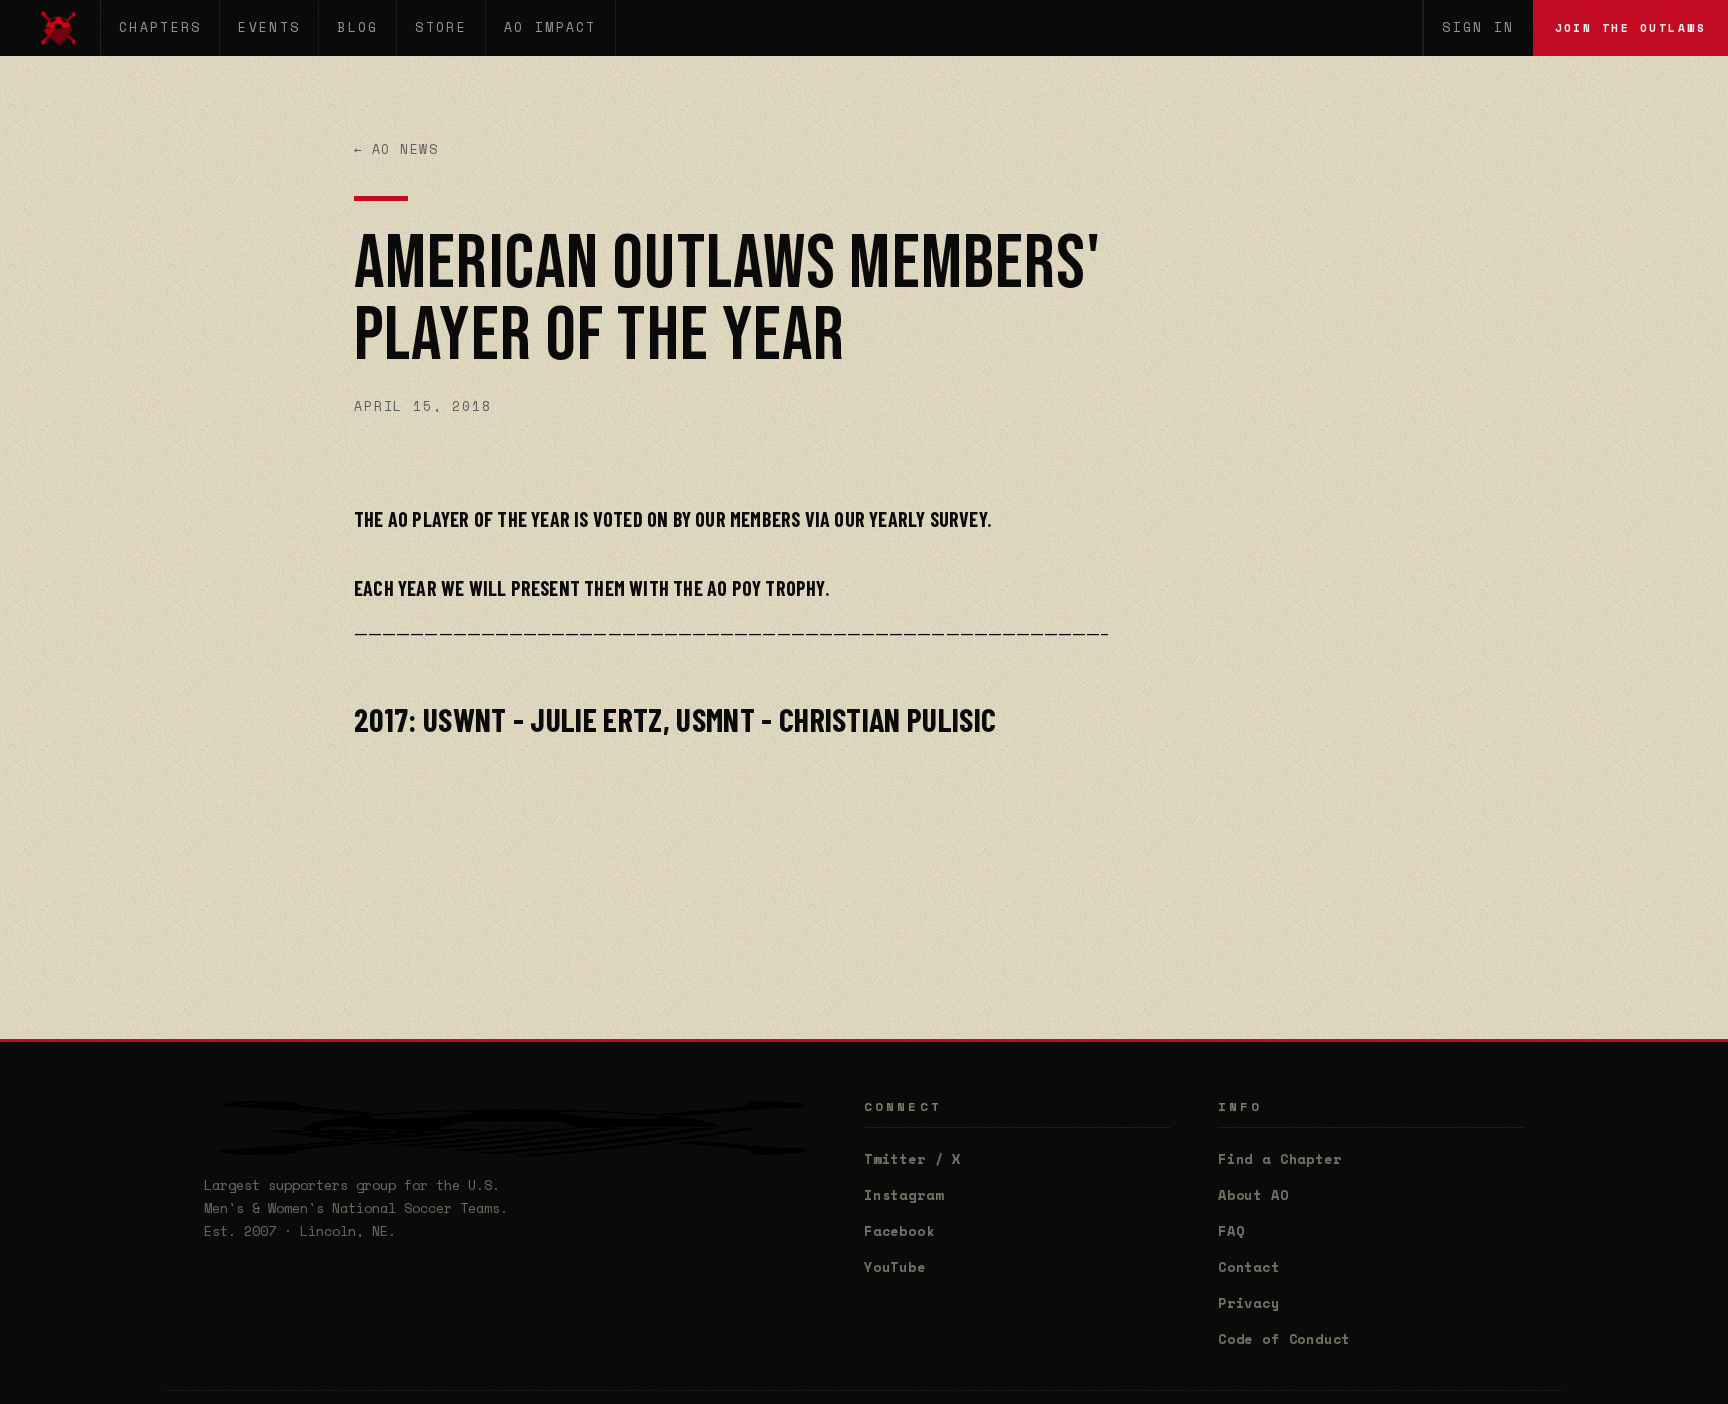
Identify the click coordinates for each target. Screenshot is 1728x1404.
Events (269, 27)
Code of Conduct (1284, 1339)
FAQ (1231, 1231)
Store (441, 27)
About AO (1253, 1195)
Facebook (899, 1231)
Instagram (903, 1195)
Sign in (1478, 27)
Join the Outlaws (1630, 27)
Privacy (1249, 1303)
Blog (357, 27)
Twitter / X (912, 1159)
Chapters (160, 27)
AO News (396, 149)
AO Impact (550, 27)
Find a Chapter (1279, 1159)
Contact (1249, 1267)
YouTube (895, 1267)
